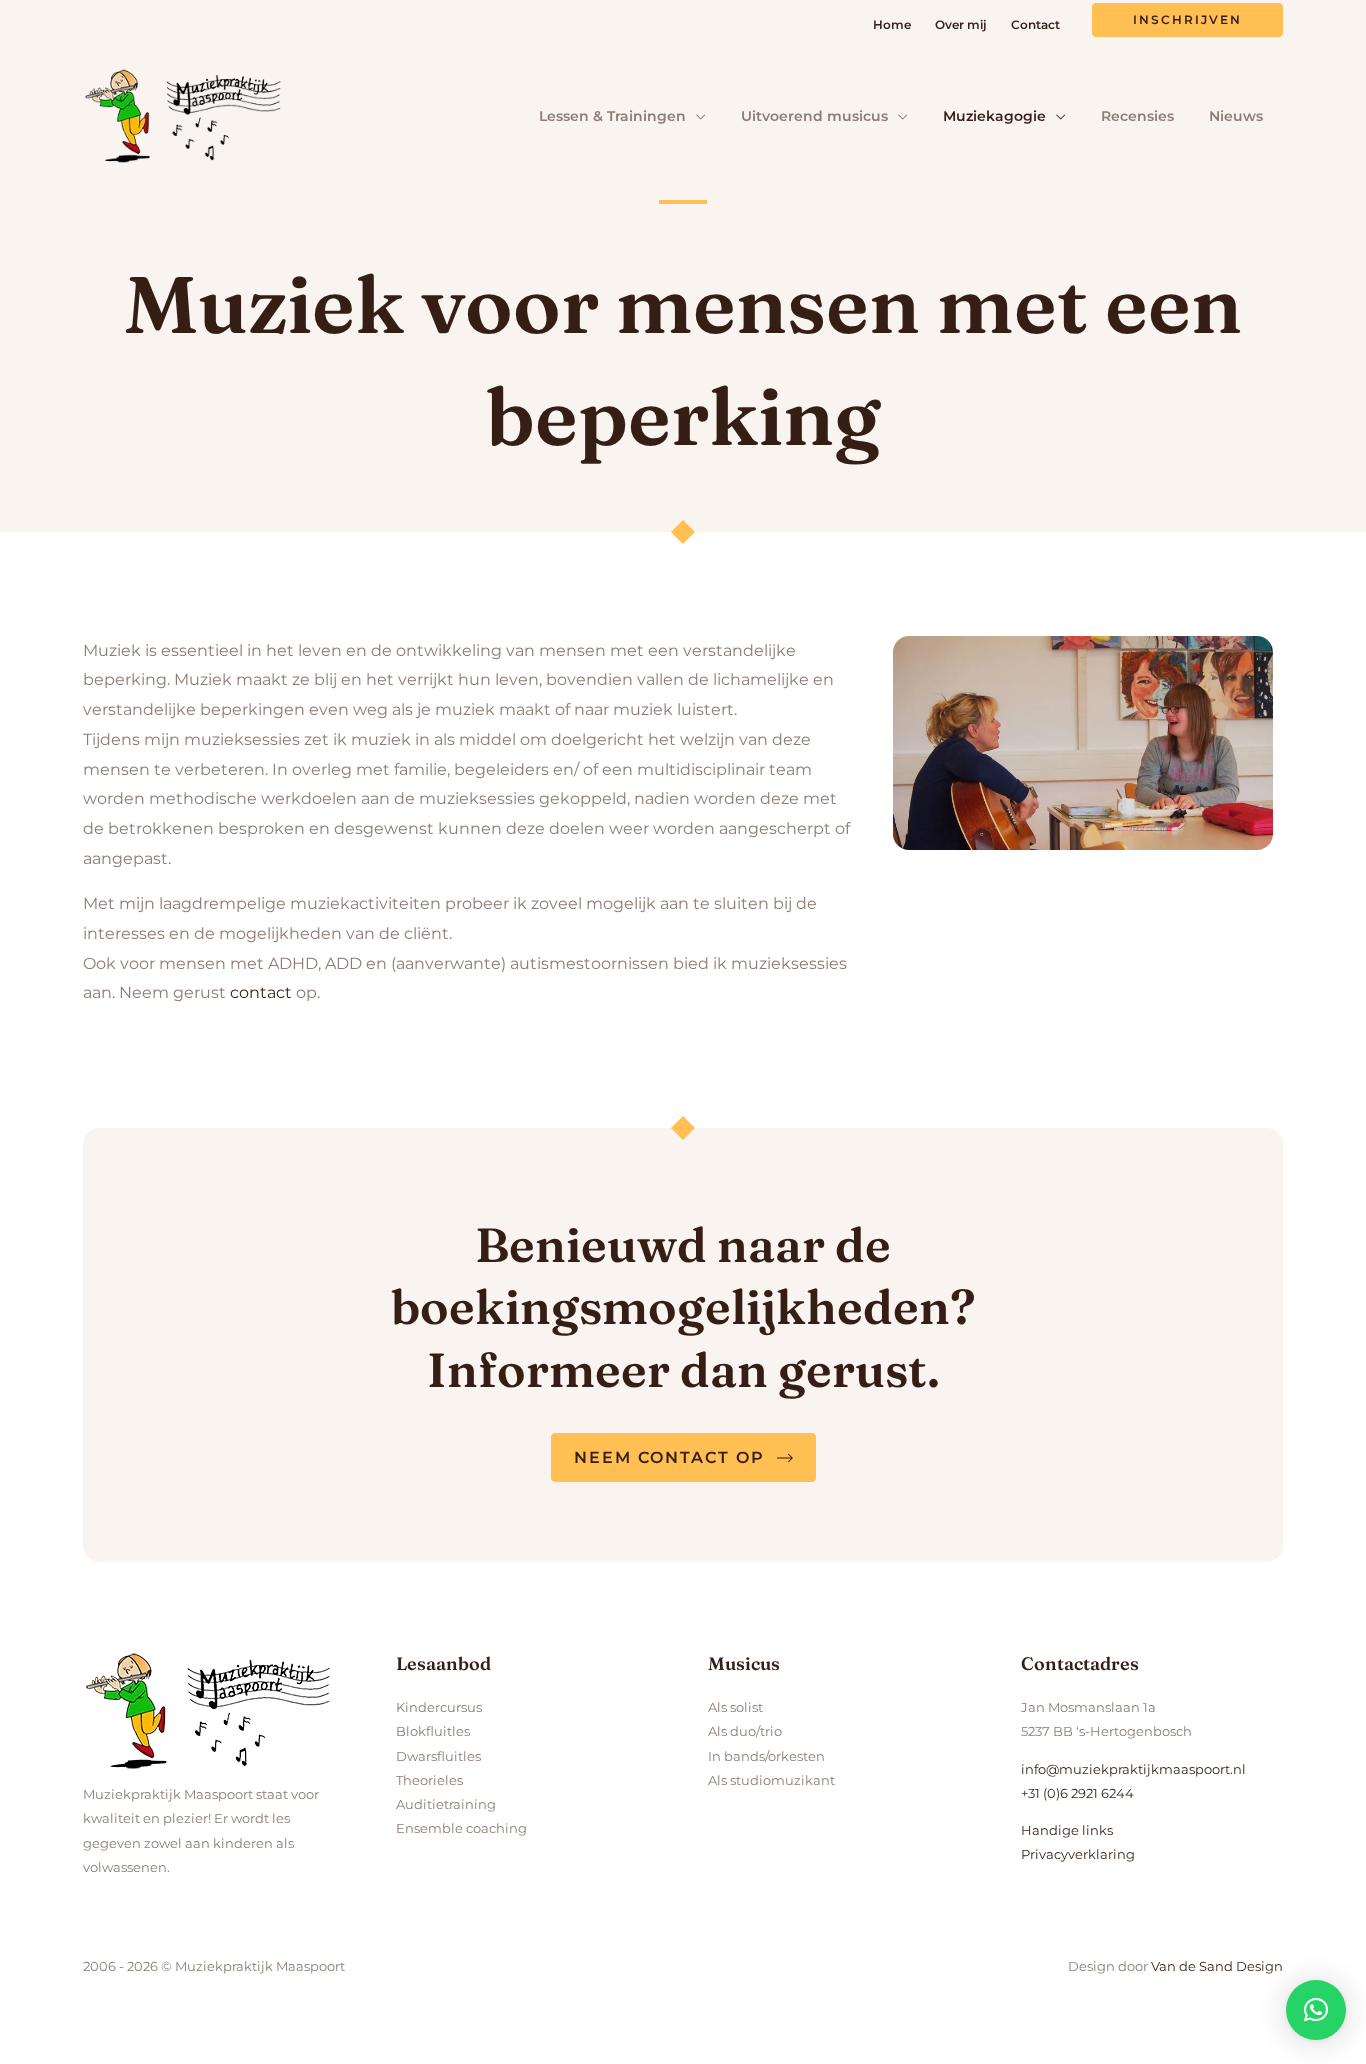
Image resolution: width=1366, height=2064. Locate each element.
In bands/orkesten (766, 1756)
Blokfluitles (433, 1731)
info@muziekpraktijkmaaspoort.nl (1133, 1769)
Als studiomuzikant (771, 1780)
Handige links (1067, 1830)
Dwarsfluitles (438, 1756)
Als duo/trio (745, 1731)
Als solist (735, 1707)
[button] (1187, 20)
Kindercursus (439, 1707)
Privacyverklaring (1078, 1854)
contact (261, 992)
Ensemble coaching (461, 1828)
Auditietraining (446, 1804)
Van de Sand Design (1217, 1966)
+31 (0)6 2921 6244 (1077, 1793)
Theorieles (429, 1780)
